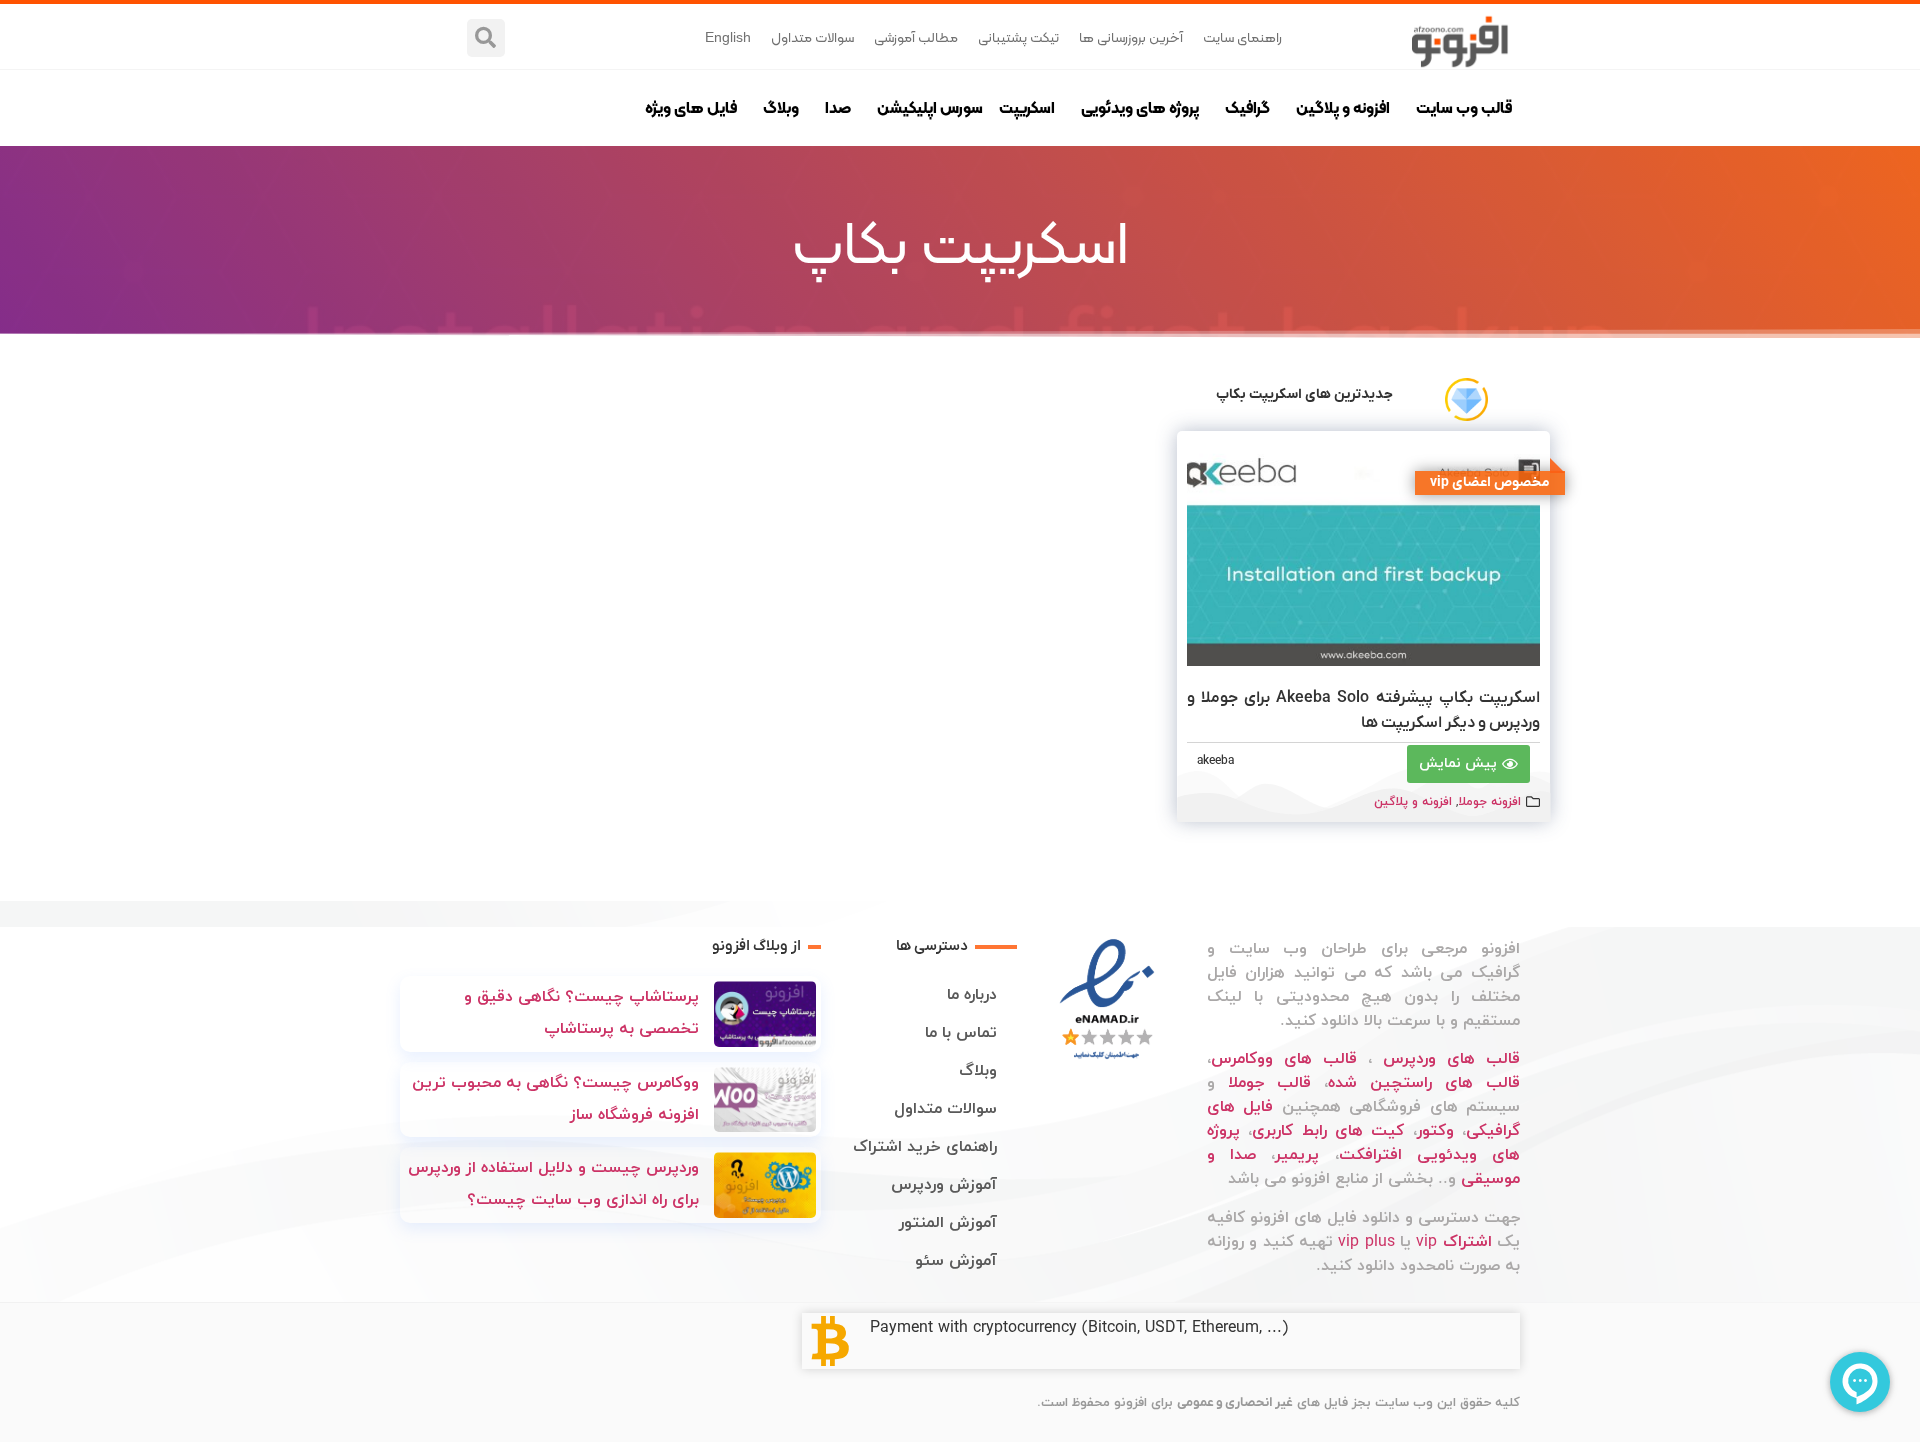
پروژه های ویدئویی (1140, 107)
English (728, 37)
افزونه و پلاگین (1343, 107)
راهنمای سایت (1242, 37)
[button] (486, 38)
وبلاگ (781, 107)
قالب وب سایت (1464, 107)
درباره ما (972, 995)
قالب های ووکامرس (1284, 1059)
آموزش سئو (956, 1261)
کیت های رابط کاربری (1328, 1131)
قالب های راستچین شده (1424, 1083)
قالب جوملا (1269, 1083)
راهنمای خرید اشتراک (925, 1147)
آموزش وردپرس (944, 1185)
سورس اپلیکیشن (930, 107)
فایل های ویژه (691, 107)
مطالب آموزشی (916, 37)
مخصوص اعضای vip (1490, 482)
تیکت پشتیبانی (1018, 37)
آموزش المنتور (948, 1223)
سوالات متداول (812, 37)
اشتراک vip (1453, 1242)
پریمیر (1297, 1155)
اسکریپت (1027, 107)
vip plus (1366, 1242)
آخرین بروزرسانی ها (1131, 37)
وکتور (1435, 1131)
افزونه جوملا (1489, 802)
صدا (838, 107)
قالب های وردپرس (1451, 1059)
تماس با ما (961, 1033)
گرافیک (1247, 107)
